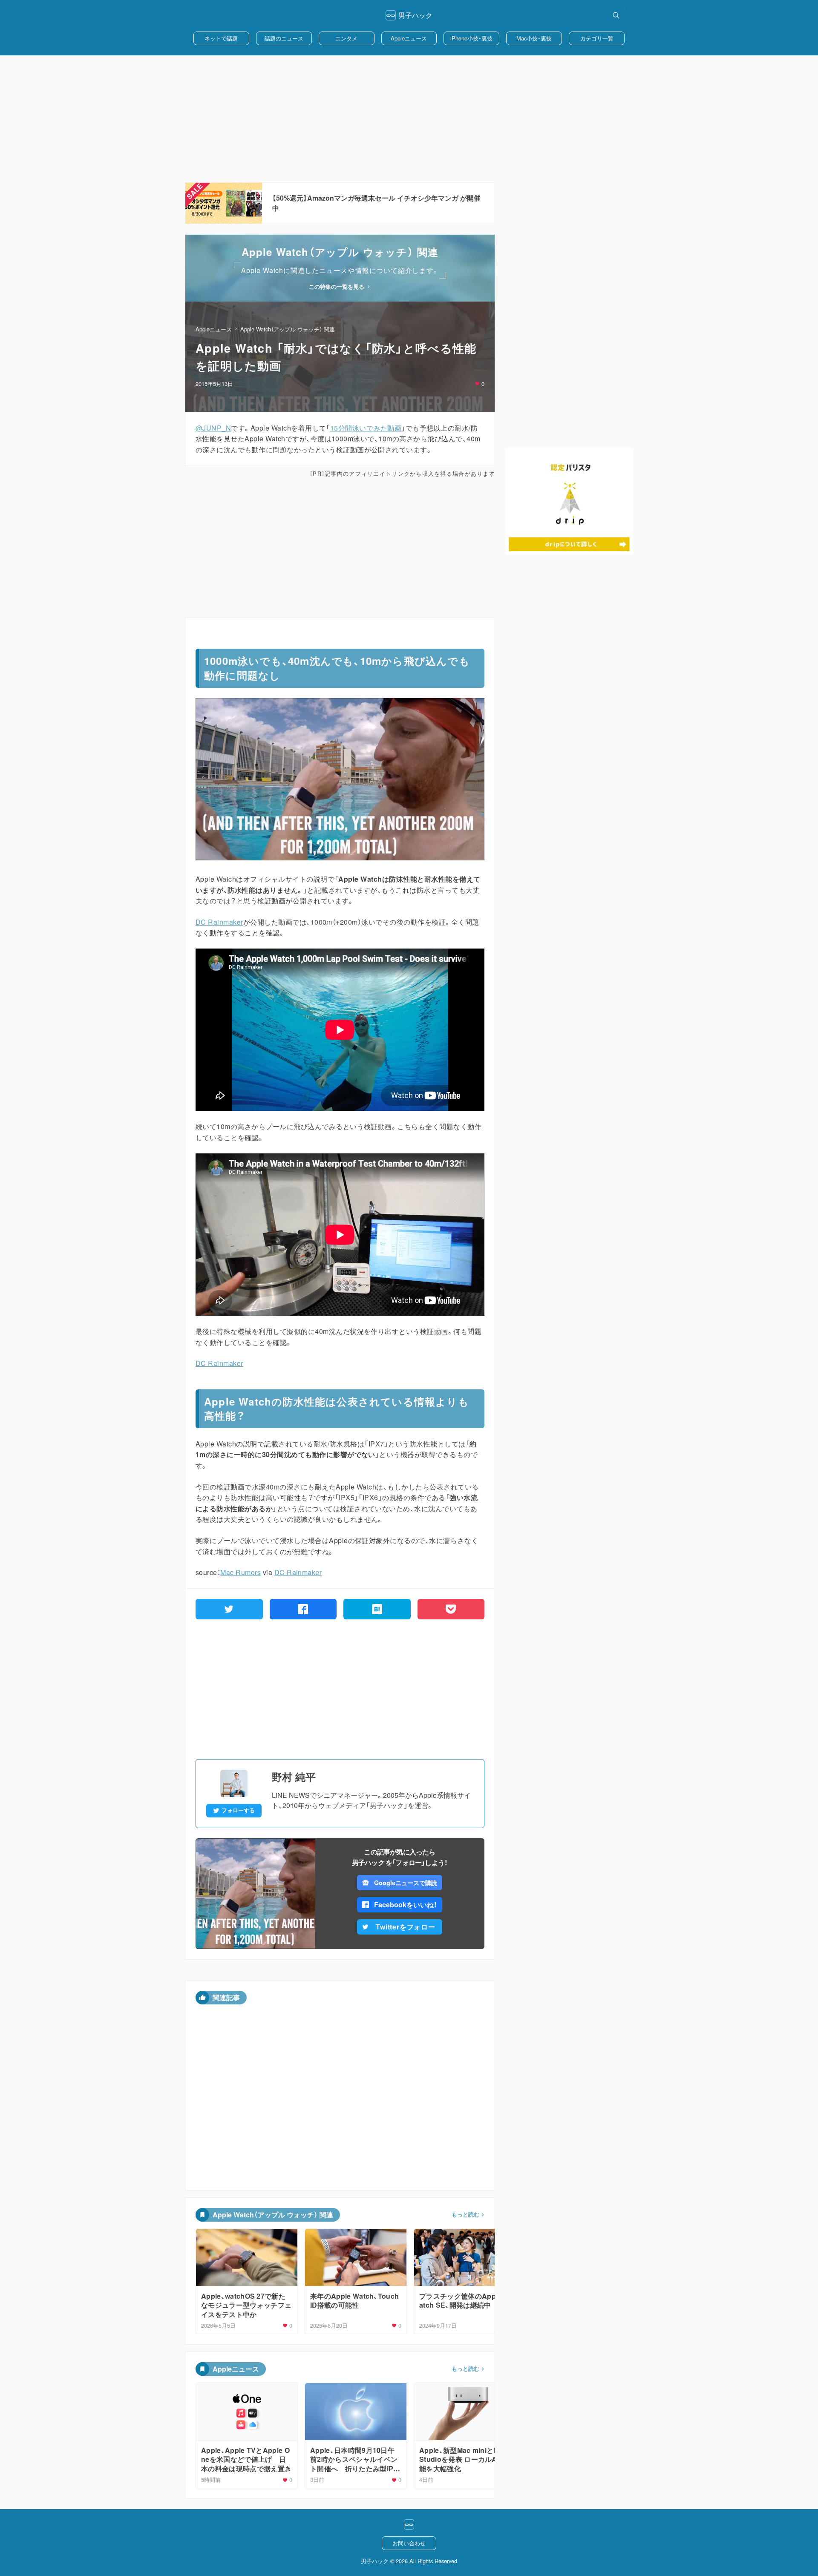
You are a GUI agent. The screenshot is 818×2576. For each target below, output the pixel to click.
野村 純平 (294, 1777)
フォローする (238, 1810)
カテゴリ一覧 (597, 38)
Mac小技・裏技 (534, 38)
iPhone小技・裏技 (471, 38)
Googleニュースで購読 (405, 1883)
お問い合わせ (409, 2543)
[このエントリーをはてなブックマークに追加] (377, 1609)
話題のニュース (284, 38)
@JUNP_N (213, 428)
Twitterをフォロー (406, 1927)
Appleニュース (409, 38)
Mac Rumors (241, 1572)
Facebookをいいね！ (406, 1905)
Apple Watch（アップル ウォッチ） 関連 (288, 329)
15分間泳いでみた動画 (366, 428)
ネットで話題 (221, 38)
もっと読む (465, 2214)
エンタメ (346, 38)
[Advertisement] (409, 119)
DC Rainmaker (219, 922)
